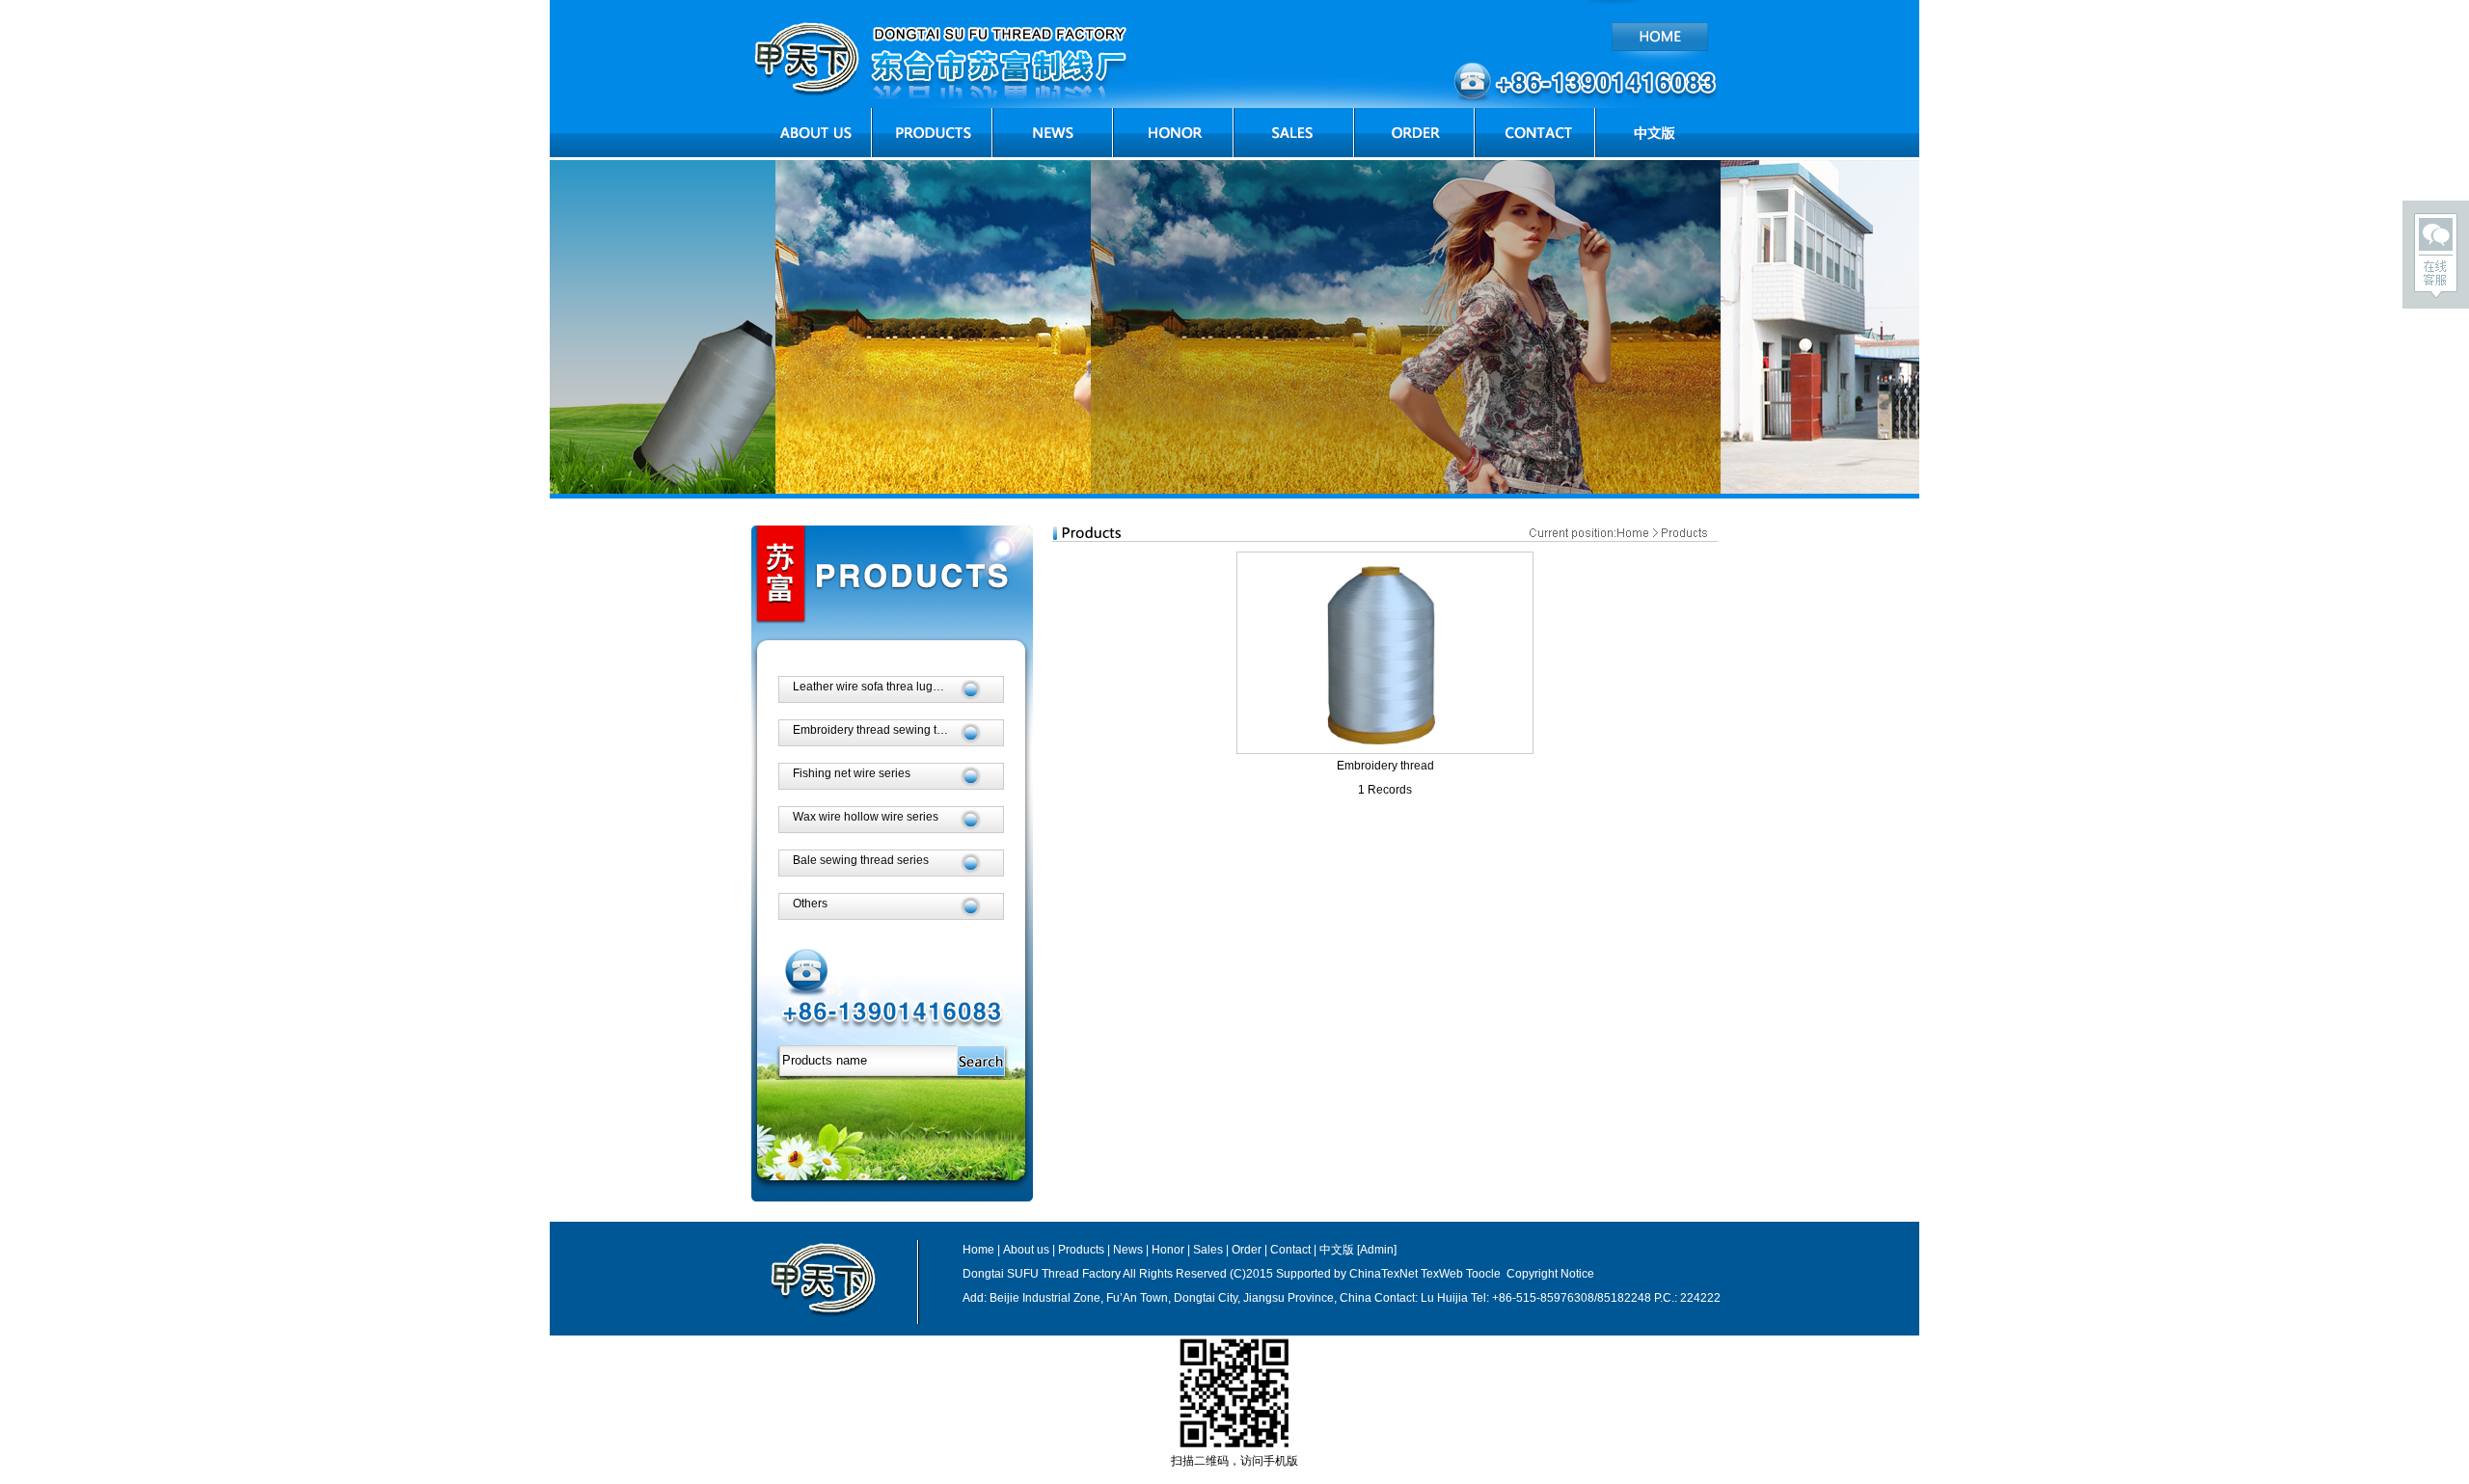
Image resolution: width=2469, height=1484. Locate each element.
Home (978, 1250)
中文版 (1337, 1250)
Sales (1208, 1250)
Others (810, 904)
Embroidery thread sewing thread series (897, 730)
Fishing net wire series (852, 773)
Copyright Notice (1549, 1274)
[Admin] (1377, 1250)
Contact (1290, 1250)
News (1128, 1250)
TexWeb (1442, 1274)
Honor (1168, 1250)
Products (1081, 1250)
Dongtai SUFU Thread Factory (1043, 1274)
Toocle (1483, 1274)
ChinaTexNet (1384, 1274)
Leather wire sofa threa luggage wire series (906, 687)
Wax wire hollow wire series (866, 817)
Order (1247, 1250)
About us (1026, 1250)
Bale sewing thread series (861, 860)
